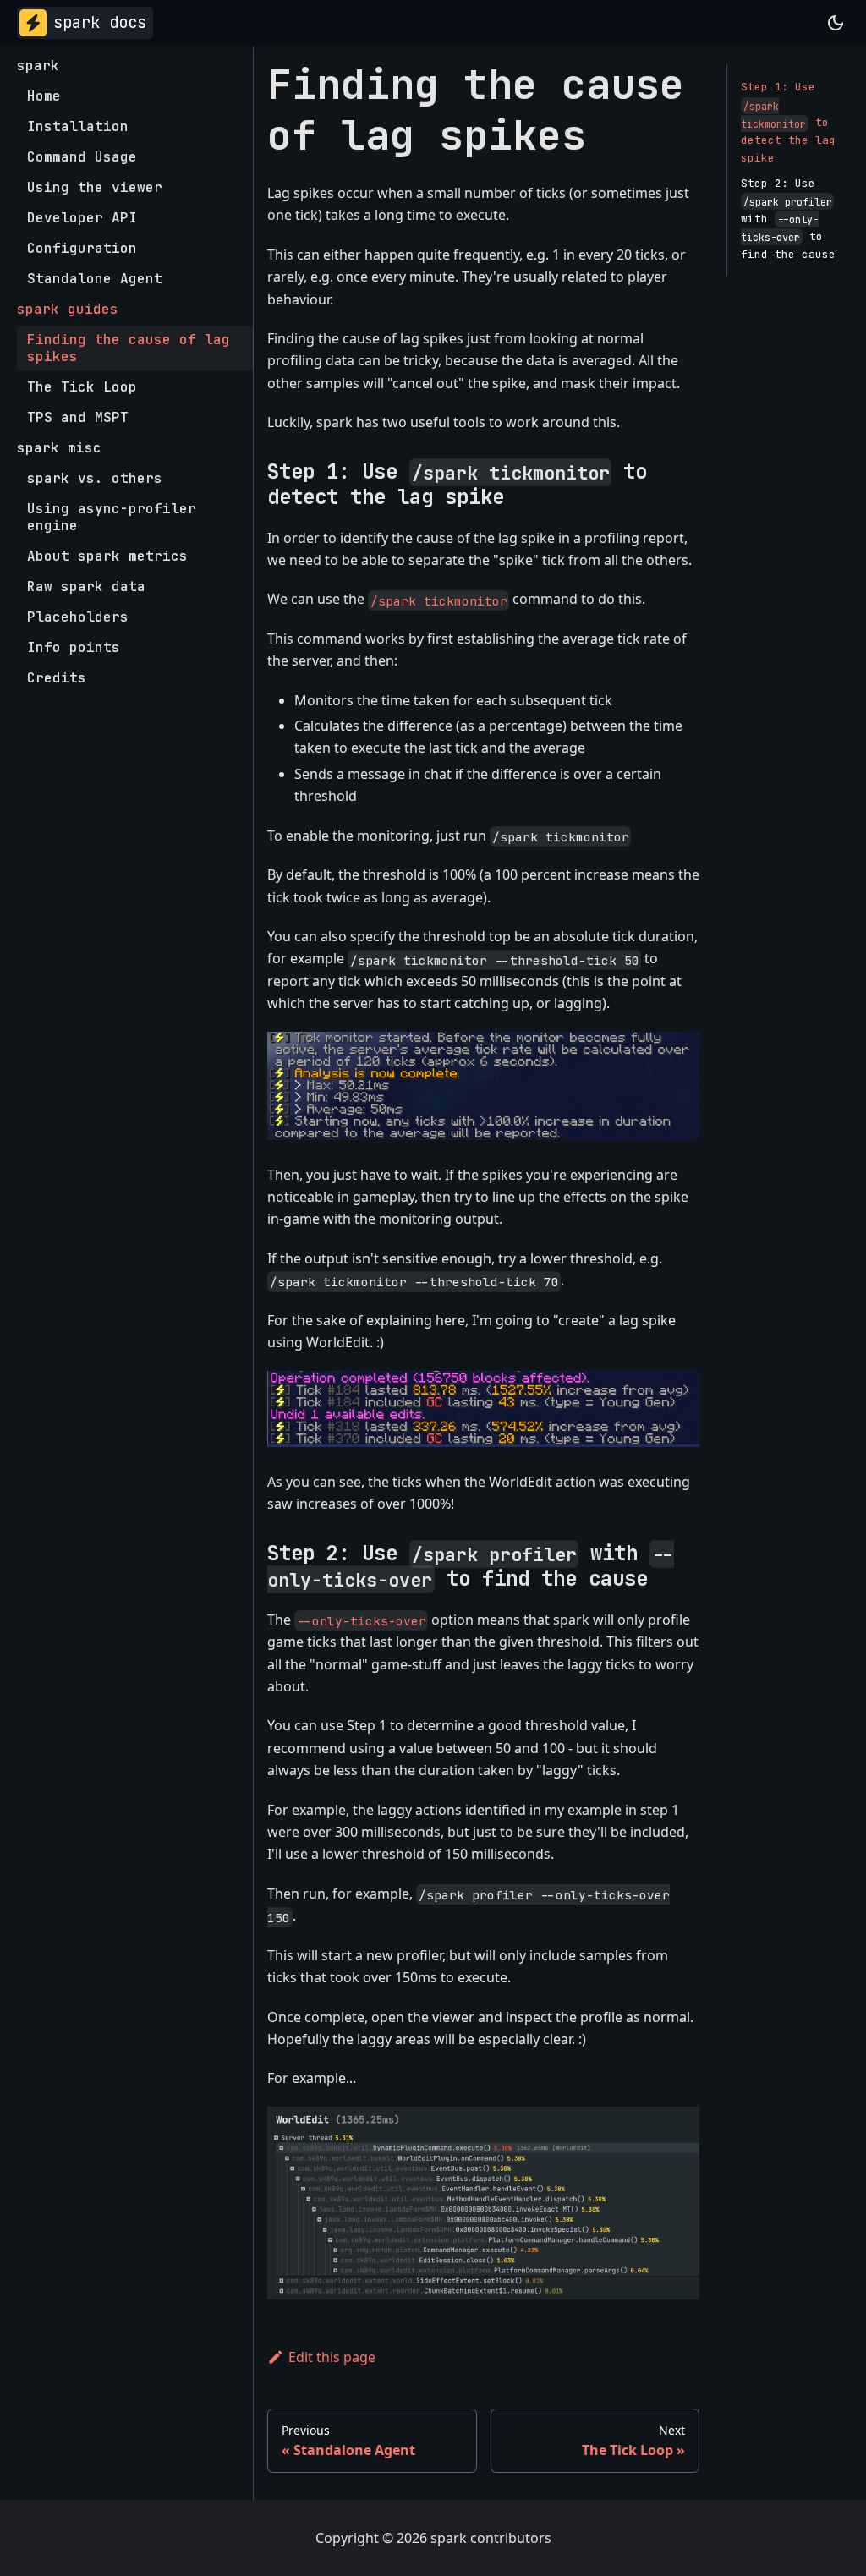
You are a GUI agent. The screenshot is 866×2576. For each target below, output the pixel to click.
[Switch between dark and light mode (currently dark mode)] (836, 23)
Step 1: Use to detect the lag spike (788, 122)
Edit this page (332, 2357)
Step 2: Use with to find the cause (788, 219)
